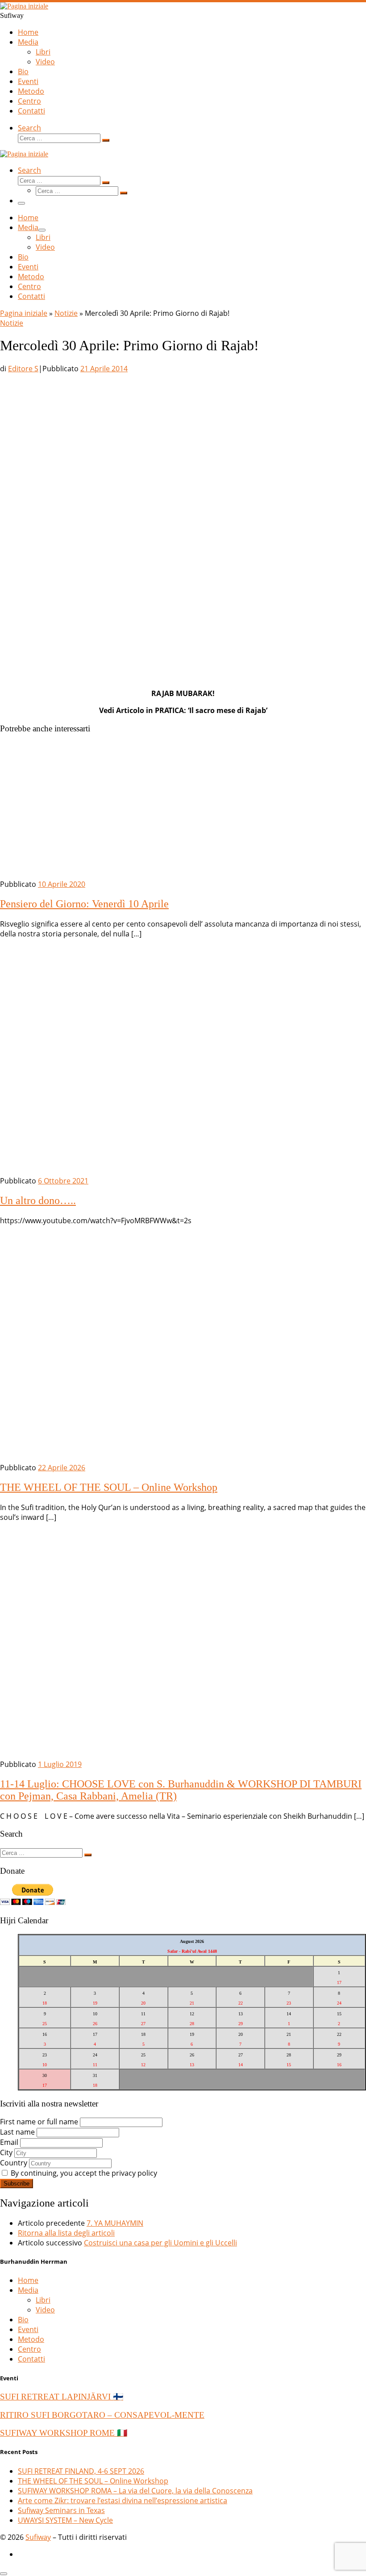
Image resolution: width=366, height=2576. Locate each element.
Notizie (66, 313)
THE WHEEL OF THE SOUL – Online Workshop (109, 1487)
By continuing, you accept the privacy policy (83, 2173)
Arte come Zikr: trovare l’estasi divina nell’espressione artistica (123, 2500)
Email (9, 2142)
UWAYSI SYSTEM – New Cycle (65, 2520)
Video (45, 2310)
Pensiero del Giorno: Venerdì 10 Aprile (84, 904)
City (6, 2152)
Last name (17, 2132)
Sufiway (38, 2537)
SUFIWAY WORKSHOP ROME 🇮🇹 (64, 2433)
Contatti (31, 2359)
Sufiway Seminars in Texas (61, 2510)
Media (28, 2290)
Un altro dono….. (38, 1200)
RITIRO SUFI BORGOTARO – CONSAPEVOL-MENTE (102, 2415)
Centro (29, 2349)
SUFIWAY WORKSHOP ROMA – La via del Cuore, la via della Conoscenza (135, 2491)
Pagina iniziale (24, 313)
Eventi (28, 2329)
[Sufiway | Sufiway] (24, 6)
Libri (43, 2300)
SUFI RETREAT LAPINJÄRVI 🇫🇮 (62, 2397)
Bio (23, 2320)
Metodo (31, 2339)
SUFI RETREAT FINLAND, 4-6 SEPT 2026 (81, 2471)
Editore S (23, 369)
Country (14, 2163)
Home (28, 2280)
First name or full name (39, 2122)
